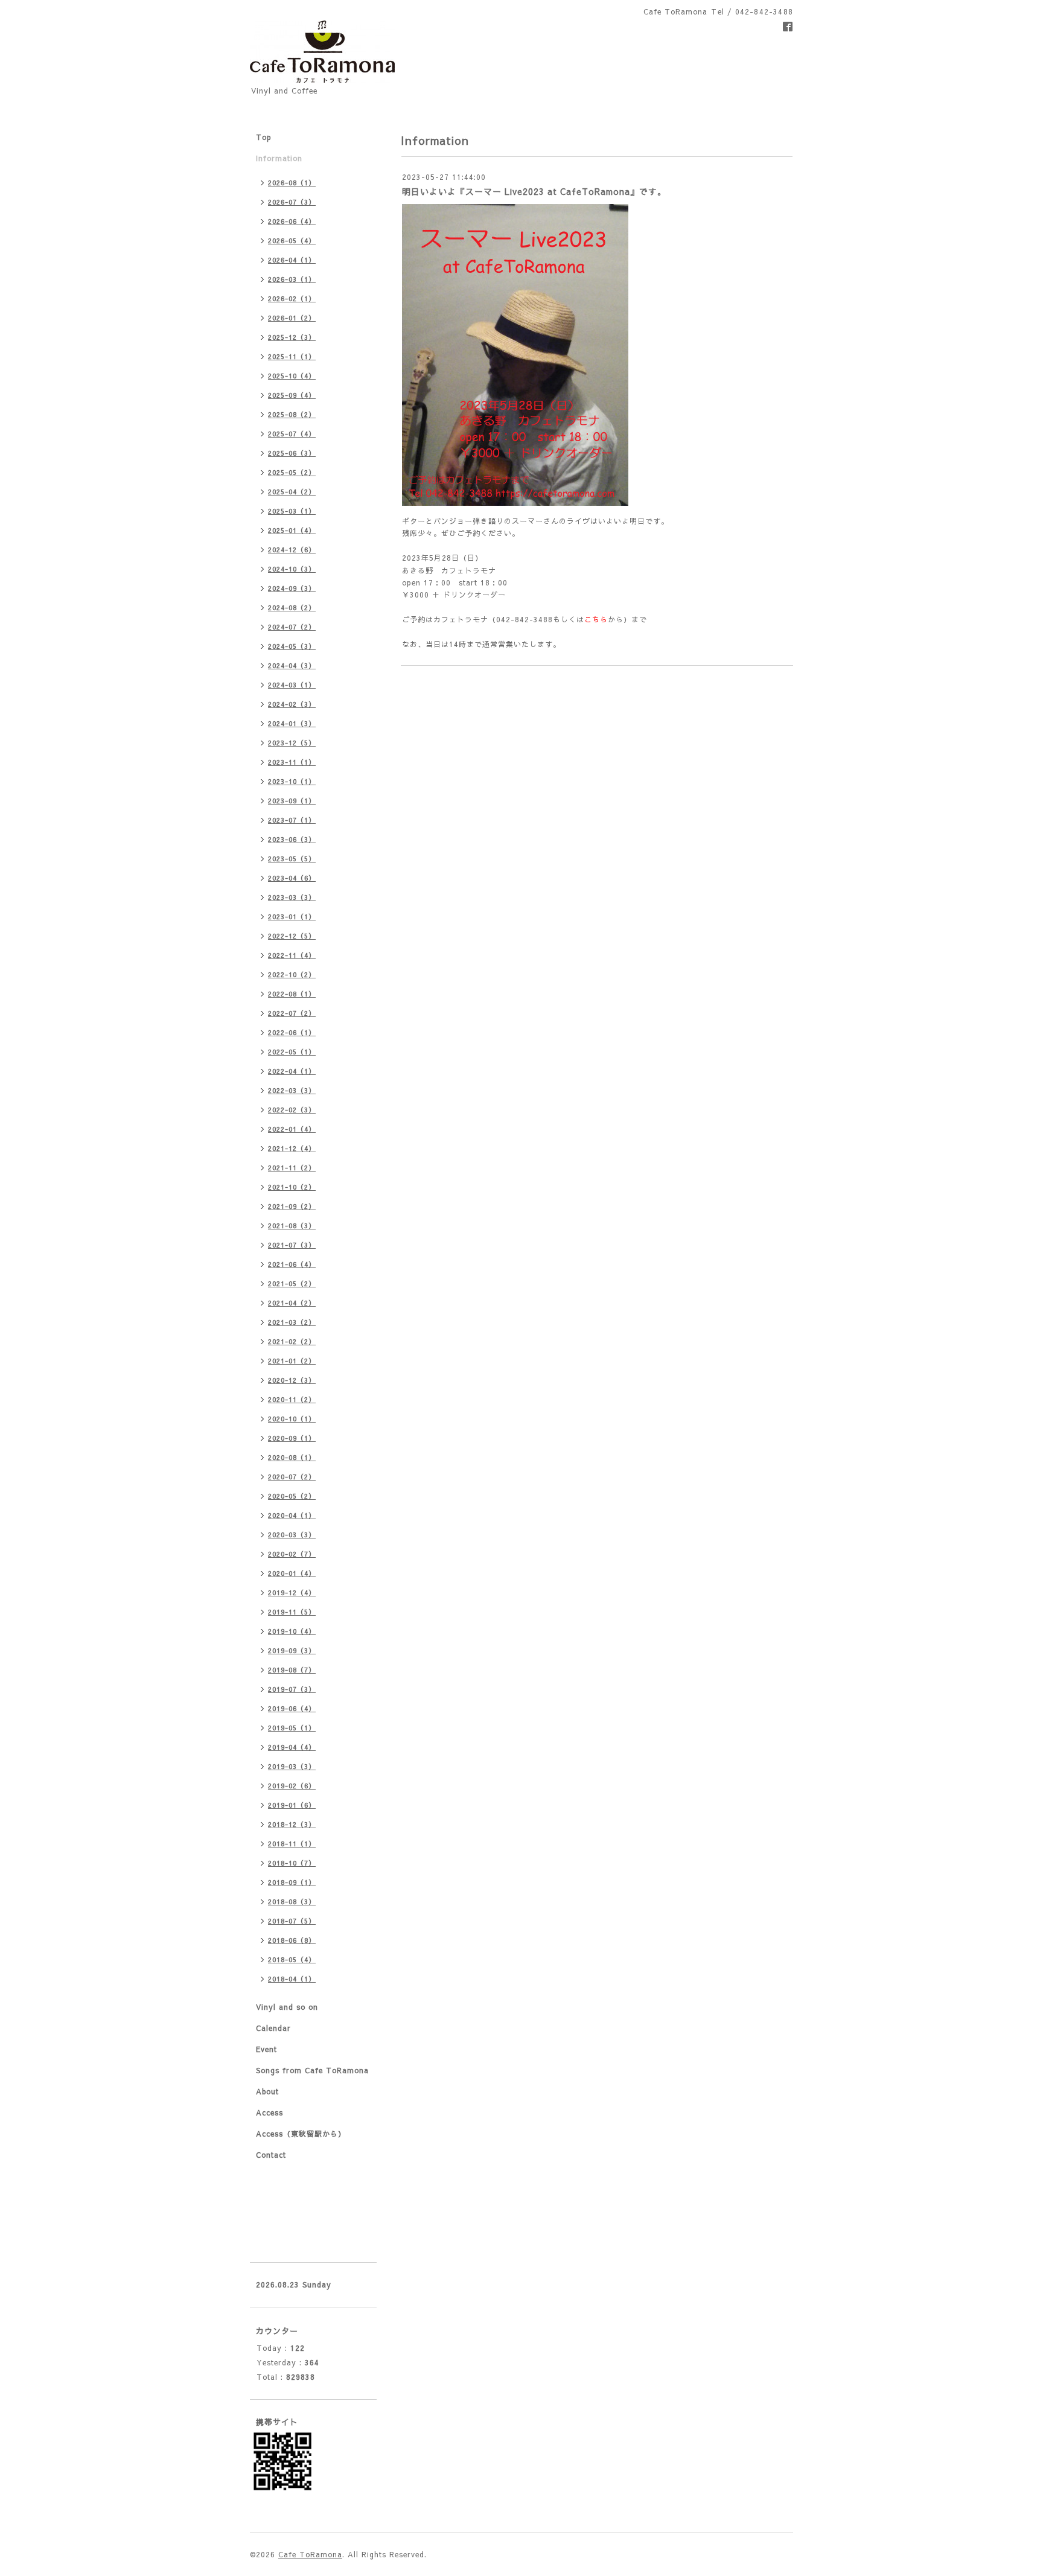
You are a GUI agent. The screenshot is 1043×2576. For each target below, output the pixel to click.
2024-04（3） (292, 665)
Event (266, 2049)
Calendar (273, 2028)
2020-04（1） (292, 1515)
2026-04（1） (292, 260)
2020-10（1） (292, 1419)
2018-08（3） (292, 1902)
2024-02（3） (292, 704)
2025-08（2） (292, 414)
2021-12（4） (292, 1148)
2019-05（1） (292, 1728)
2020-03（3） (292, 1535)
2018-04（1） (292, 1979)
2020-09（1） (292, 1438)
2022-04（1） (292, 1071)
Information (279, 158)
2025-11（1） (292, 356)
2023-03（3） (292, 897)
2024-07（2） (292, 627)
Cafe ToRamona (310, 2554)
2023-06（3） (292, 839)
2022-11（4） (292, 955)
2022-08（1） (292, 994)
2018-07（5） (292, 1921)
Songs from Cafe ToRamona (312, 2070)
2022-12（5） (292, 936)
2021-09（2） (292, 1206)
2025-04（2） (292, 492)
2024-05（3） (292, 646)
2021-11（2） (292, 1168)
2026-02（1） (292, 298)
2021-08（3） (292, 1226)
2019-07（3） (292, 1689)
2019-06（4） (292, 1708)
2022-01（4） (292, 1129)
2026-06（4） (292, 221)
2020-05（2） (292, 1496)
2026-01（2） (292, 318)
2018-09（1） (292, 1882)
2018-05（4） (292, 1959)
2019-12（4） (292, 1592)
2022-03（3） (292, 1090)
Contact (271, 2155)
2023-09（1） (292, 801)
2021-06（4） (292, 1264)
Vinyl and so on (287, 2007)
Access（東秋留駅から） (301, 2134)
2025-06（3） (292, 453)
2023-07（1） (292, 820)
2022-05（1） (292, 1052)
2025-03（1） (292, 511)
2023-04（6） (292, 878)
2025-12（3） (292, 337)
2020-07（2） (292, 1477)
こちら (596, 619)
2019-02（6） (292, 1786)
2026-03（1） (292, 279)
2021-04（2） (292, 1303)
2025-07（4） (292, 434)
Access (270, 2112)
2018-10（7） (292, 1863)
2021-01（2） (292, 1361)
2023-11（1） (292, 762)
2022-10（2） (292, 974)
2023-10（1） (292, 781)
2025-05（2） (292, 472)
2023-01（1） (292, 917)
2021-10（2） (292, 1187)
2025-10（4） (292, 376)
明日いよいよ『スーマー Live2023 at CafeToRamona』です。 (534, 191)
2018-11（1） (292, 1844)
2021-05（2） (292, 1283)
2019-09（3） (292, 1650)
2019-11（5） (292, 1612)
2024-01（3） (292, 723)
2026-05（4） (292, 241)
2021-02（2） (292, 1341)
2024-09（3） (292, 588)
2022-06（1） (292, 1032)
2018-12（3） (292, 1824)
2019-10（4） (292, 1631)
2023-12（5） (292, 743)
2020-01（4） (292, 1573)
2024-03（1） (292, 685)
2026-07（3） (292, 202)
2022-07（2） (292, 1013)
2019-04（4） (292, 1747)
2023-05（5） (292, 859)
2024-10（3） (292, 569)
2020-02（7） (292, 1554)
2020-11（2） (292, 1399)
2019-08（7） (292, 1670)
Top (264, 137)
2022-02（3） (292, 1110)
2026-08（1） (292, 183)
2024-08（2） (292, 607)
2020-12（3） (292, 1380)
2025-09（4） (292, 395)
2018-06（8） (292, 1940)
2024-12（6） (292, 550)
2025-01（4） (292, 530)
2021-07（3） (292, 1245)
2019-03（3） (292, 1766)
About (267, 2091)
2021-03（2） (292, 1322)
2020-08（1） (292, 1457)
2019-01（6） (292, 1805)
